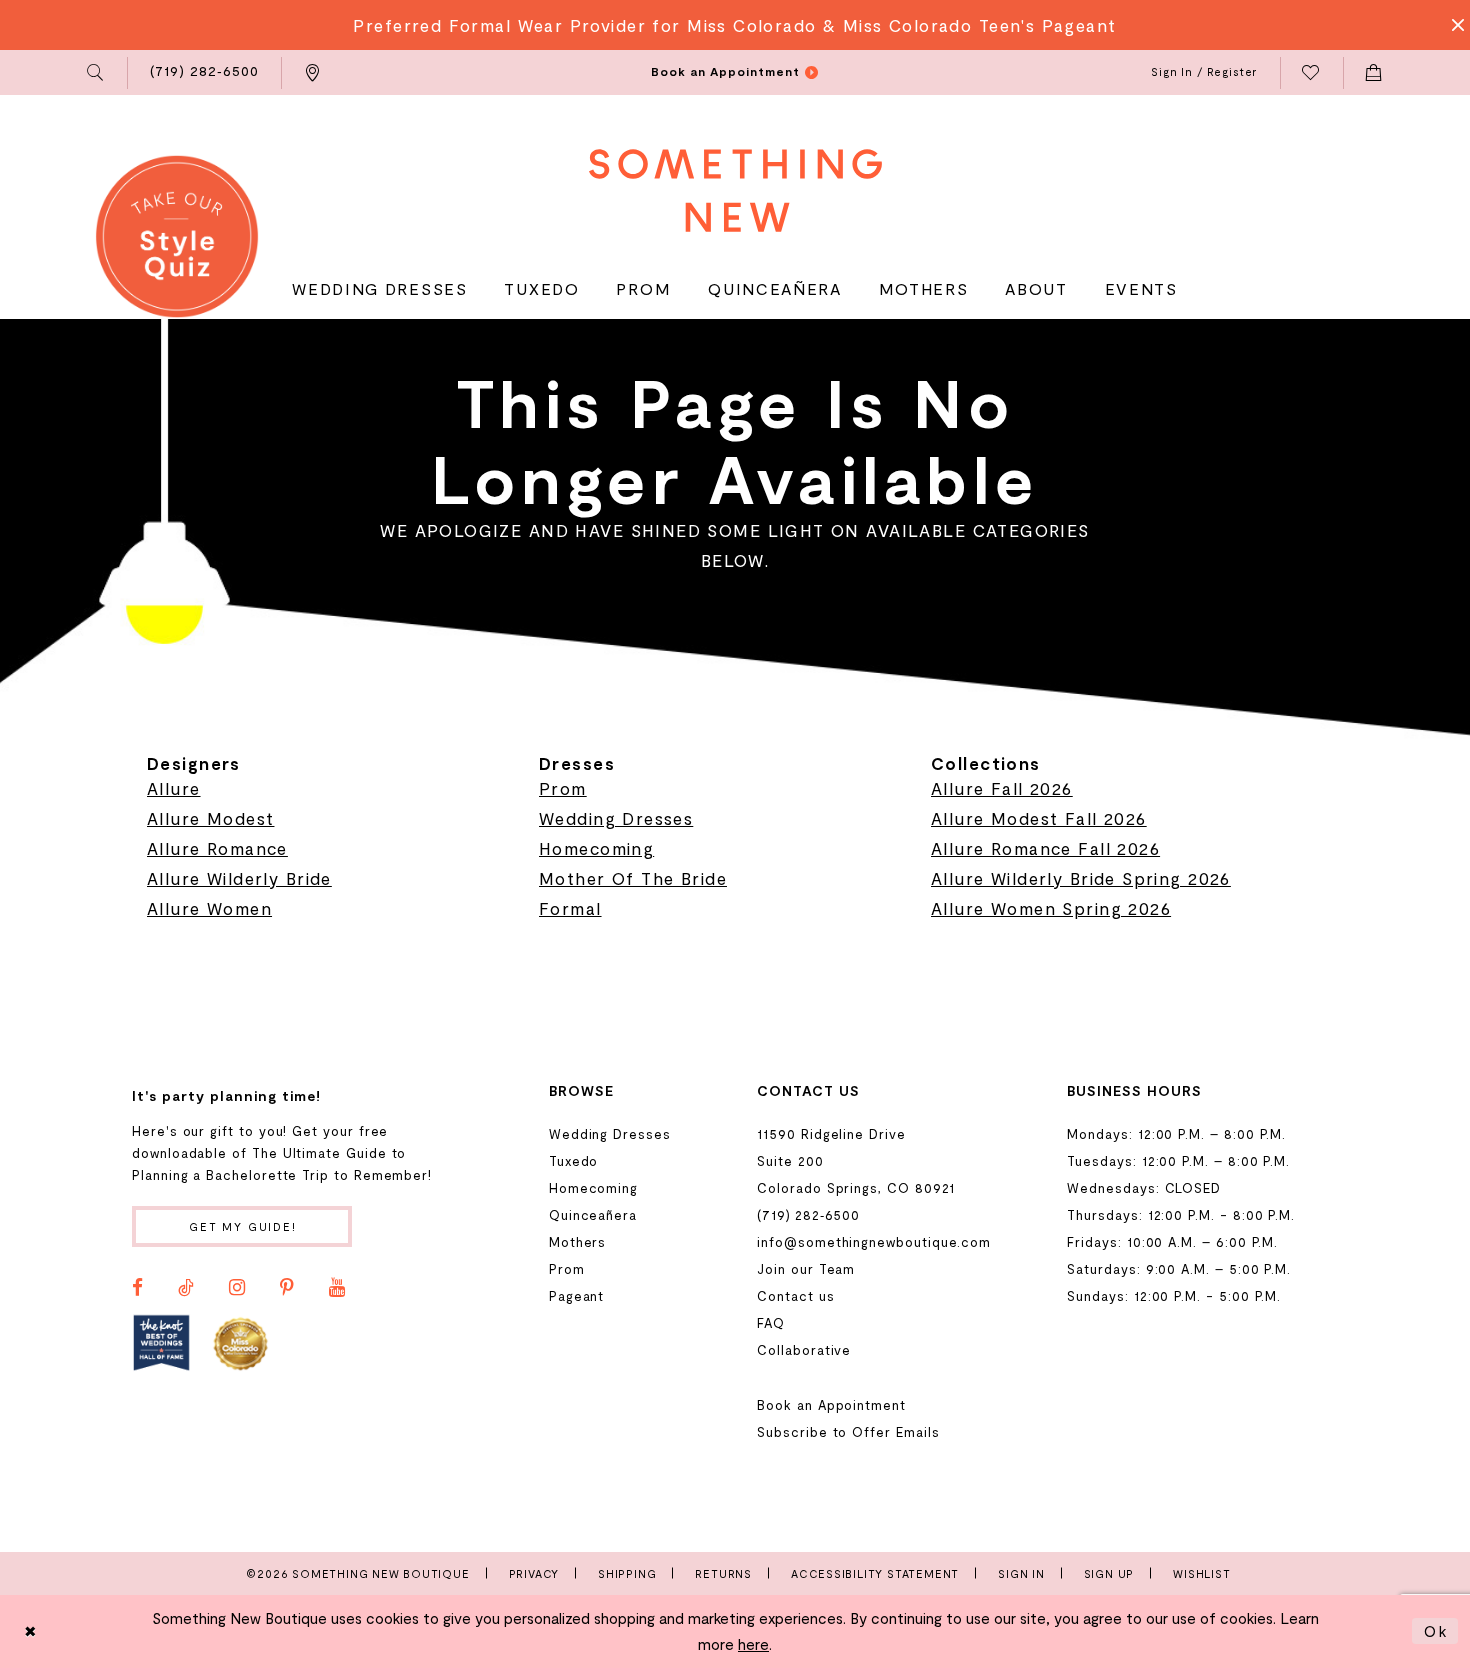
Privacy (534, 1573)
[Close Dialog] (31, 1631)
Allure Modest (210, 818)
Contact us (795, 1296)
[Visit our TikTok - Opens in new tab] (186, 1288)
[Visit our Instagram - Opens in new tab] (237, 1288)
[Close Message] (1452, 25)
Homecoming (596, 848)
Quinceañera (593, 1215)
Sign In (1021, 1573)
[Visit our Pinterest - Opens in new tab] (287, 1288)
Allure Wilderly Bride (239, 878)
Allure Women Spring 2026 (1051, 908)
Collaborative (804, 1350)
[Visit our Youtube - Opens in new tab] (337, 1288)
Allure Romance (217, 848)
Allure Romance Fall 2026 (1045, 848)
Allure (174, 788)
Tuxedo (574, 1161)
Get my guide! (243, 1226)
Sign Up (1109, 1573)
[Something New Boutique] (735, 190)
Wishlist (1201, 1573)
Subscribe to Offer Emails (848, 1432)
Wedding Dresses (616, 818)
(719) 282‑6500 (808, 1215)
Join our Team (806, 1269)
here (753, 1644)
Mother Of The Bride (633, 878)
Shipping (627, 1573)
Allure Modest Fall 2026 (1039, 818)
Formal (570, 908)
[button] (96, 73)
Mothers (578, 1242)
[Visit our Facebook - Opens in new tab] (137, 1288)
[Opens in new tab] (161, 1342)
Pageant (577, 1296)
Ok (1436, 1631)
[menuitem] (96, 73)
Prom (563, 788)
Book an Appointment (831, 1405)
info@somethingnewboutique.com (874, 1242)
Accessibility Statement (875, 1573)
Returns (723, 1573)
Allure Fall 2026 (1002, 788)
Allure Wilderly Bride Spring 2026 (1081, 878)
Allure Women (209, 908)
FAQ (771, 1323)
